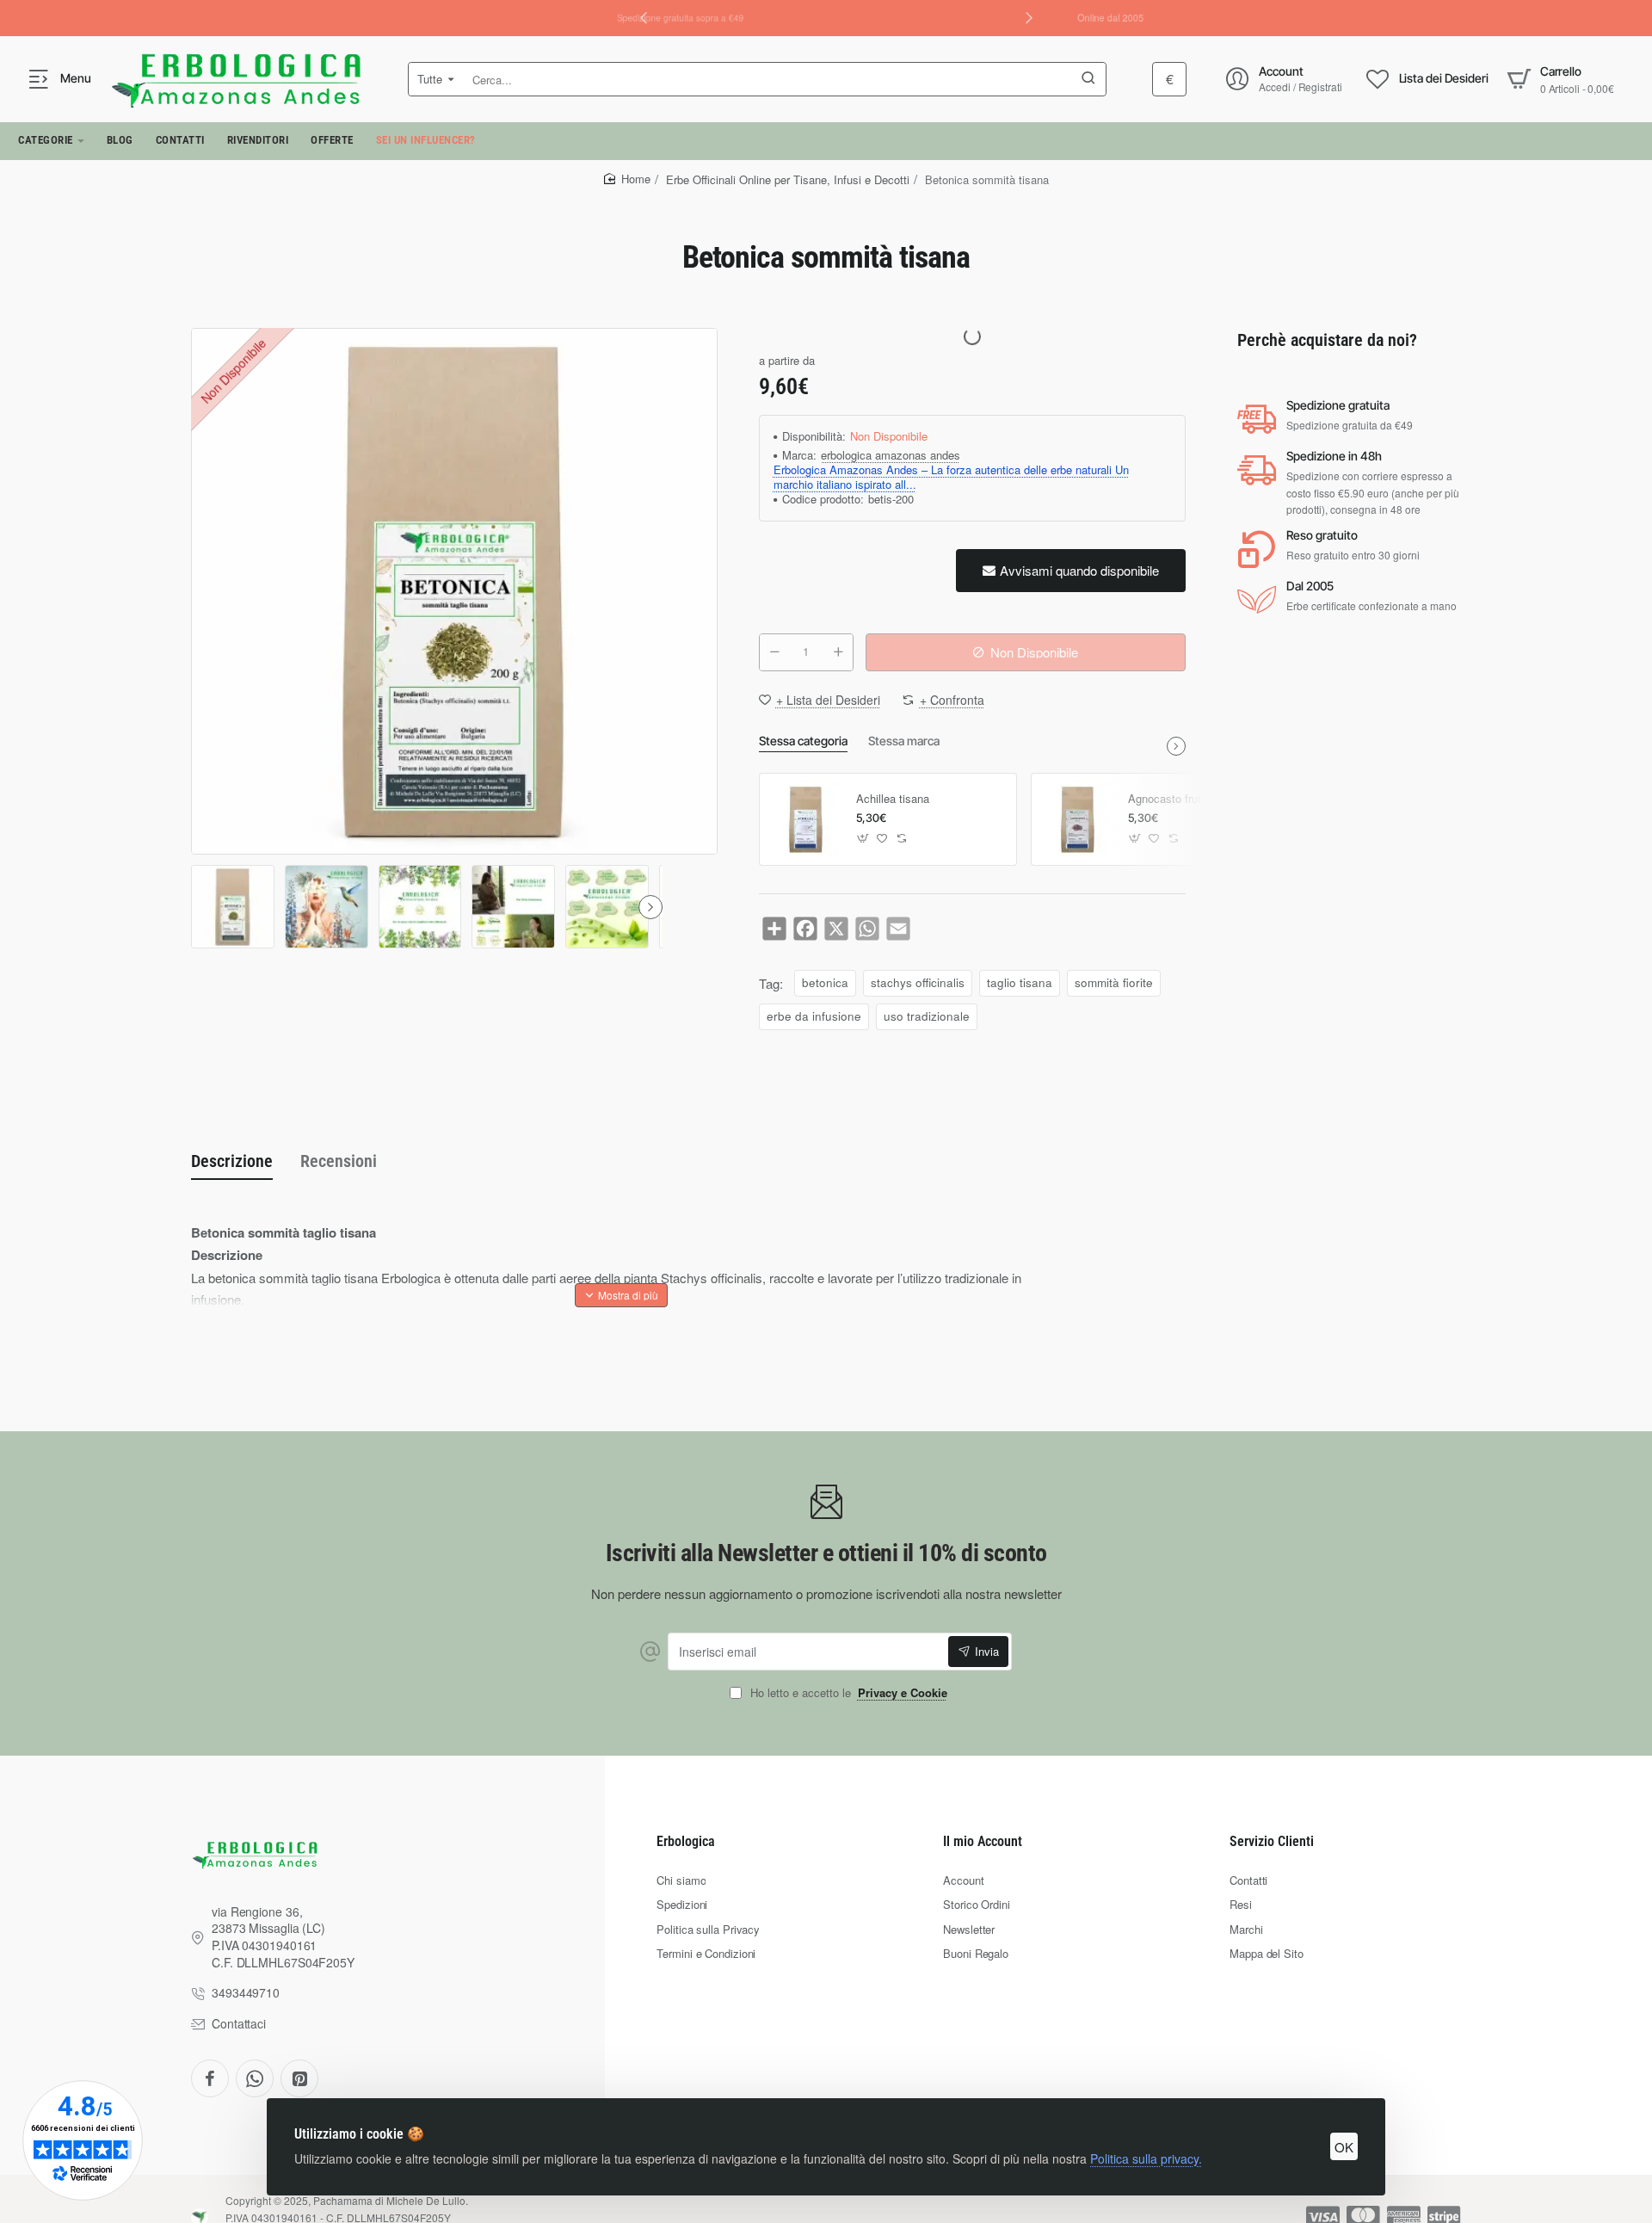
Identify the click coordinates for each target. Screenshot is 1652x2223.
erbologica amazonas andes (891, 456)
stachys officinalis (918, 982)
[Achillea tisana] (805, 819)
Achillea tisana (893, 799)
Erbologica (686, 1841)
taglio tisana (1020, 982)
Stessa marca (904, 741)
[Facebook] (210, 2078)
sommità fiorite (1114, 982)
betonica (825, 982)
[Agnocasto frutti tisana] (1077, 819)
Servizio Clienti (1272, 1841)
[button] (1029, 17)
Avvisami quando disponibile (1079, 570)
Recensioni (339, 1161)
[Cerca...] (1088, 79)
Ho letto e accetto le (847, 1693)
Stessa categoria (803, 741)
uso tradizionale (927, 1016)
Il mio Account (983, 1841)
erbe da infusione (814, 1016)
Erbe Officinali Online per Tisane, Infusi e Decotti (788, 179)
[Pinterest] (299, 2078)
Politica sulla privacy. (1146, 2158)
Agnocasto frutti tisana (1184, 799)
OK (1344, 2147)
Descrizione (232, 1161)
